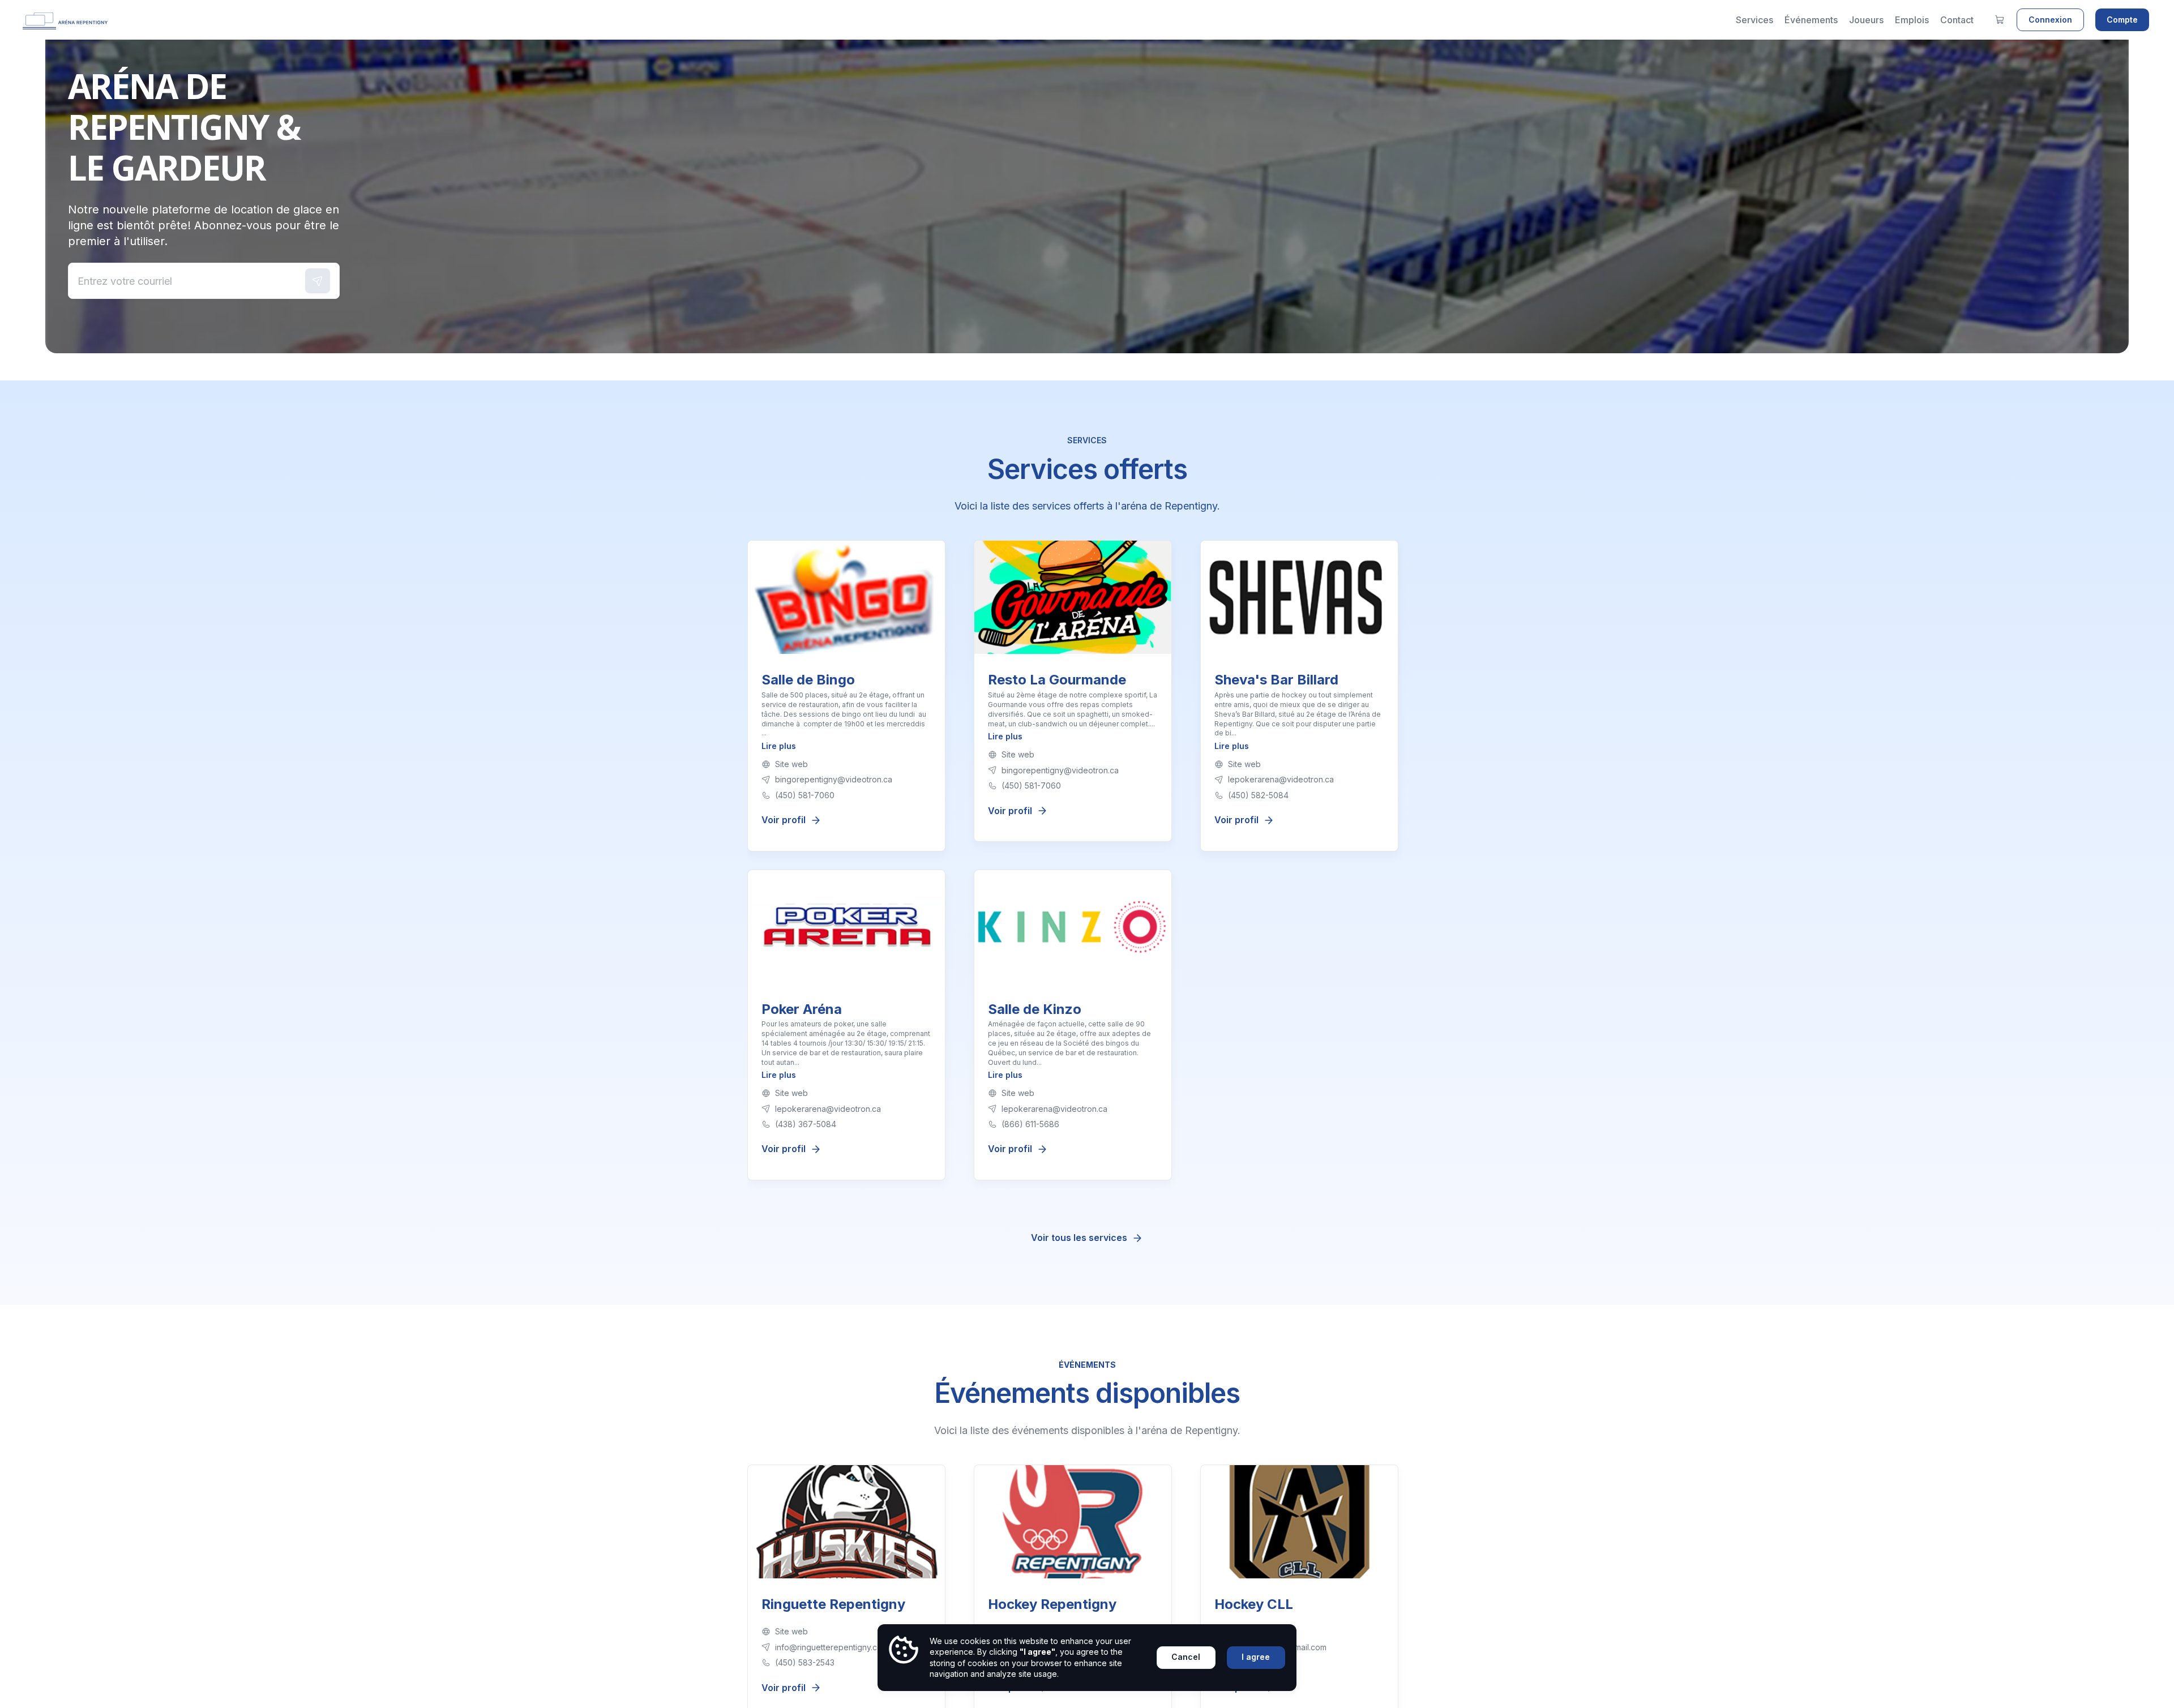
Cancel (1186, 1657)
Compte (2122, 20)
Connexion (2050, 20)
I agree (1256, 1657)
